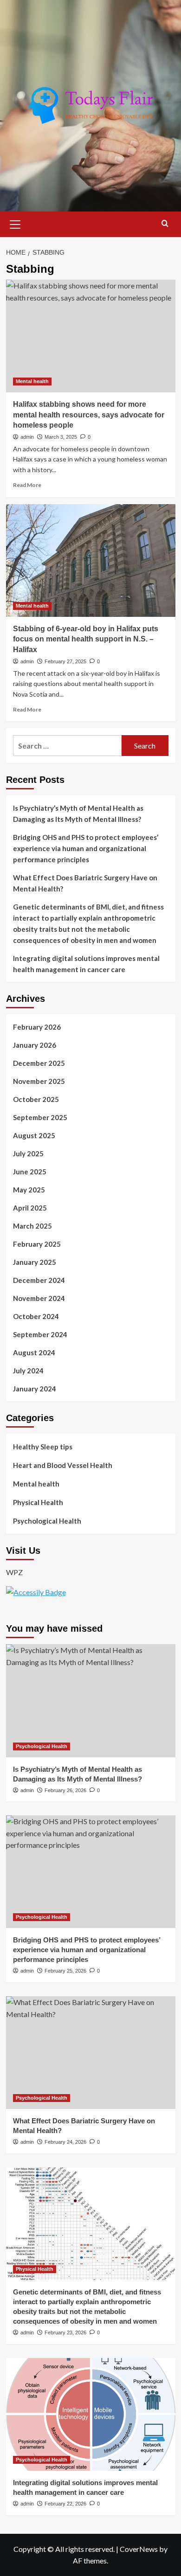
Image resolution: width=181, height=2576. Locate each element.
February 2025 (37, 1244)
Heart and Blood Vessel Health (63, 1465)
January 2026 (35, 1045)
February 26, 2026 (65, 1790)
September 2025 (40, 1117)
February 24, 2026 (65, 2142)
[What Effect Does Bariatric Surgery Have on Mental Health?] (91, 2053)
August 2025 (34, 1135)
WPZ (14, 1572)
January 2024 (35, 1389)
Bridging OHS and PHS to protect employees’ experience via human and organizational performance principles (86, 848)
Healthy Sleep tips (43, 1447)
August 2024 (34, 1352)
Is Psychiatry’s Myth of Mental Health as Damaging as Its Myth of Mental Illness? (78, 814)
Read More (27, 485)
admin (27, 437)
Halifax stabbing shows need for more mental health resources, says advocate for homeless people (89, 415)
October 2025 (36, 1099)
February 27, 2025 (65, 661)
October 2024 (36, 1316)
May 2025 (29, 1190)
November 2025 (39, 1081)
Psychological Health (47, 1521)
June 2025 (30, 1172)
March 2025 (32, 1226)
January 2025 (35, 1262)
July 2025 (28, 1153)
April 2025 (30, 1208)
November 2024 (39, 1298)
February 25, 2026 (65, 1971)
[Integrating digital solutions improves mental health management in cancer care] (91, 2414)
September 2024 (40, 1334)
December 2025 (39, 1063)
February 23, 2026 (65, 2332)
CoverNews (139, 2549)
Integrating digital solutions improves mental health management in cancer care (86, 964)
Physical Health (38, 1502)
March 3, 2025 (61, 437)
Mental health (32, 381)
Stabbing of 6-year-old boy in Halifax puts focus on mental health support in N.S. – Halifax (86, 639)
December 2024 (39, 1280)
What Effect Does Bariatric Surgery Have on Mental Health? (85, 883)
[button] (15, 223)
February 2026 (37, 1027)
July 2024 (28, 1371)
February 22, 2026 (65, 2504)
